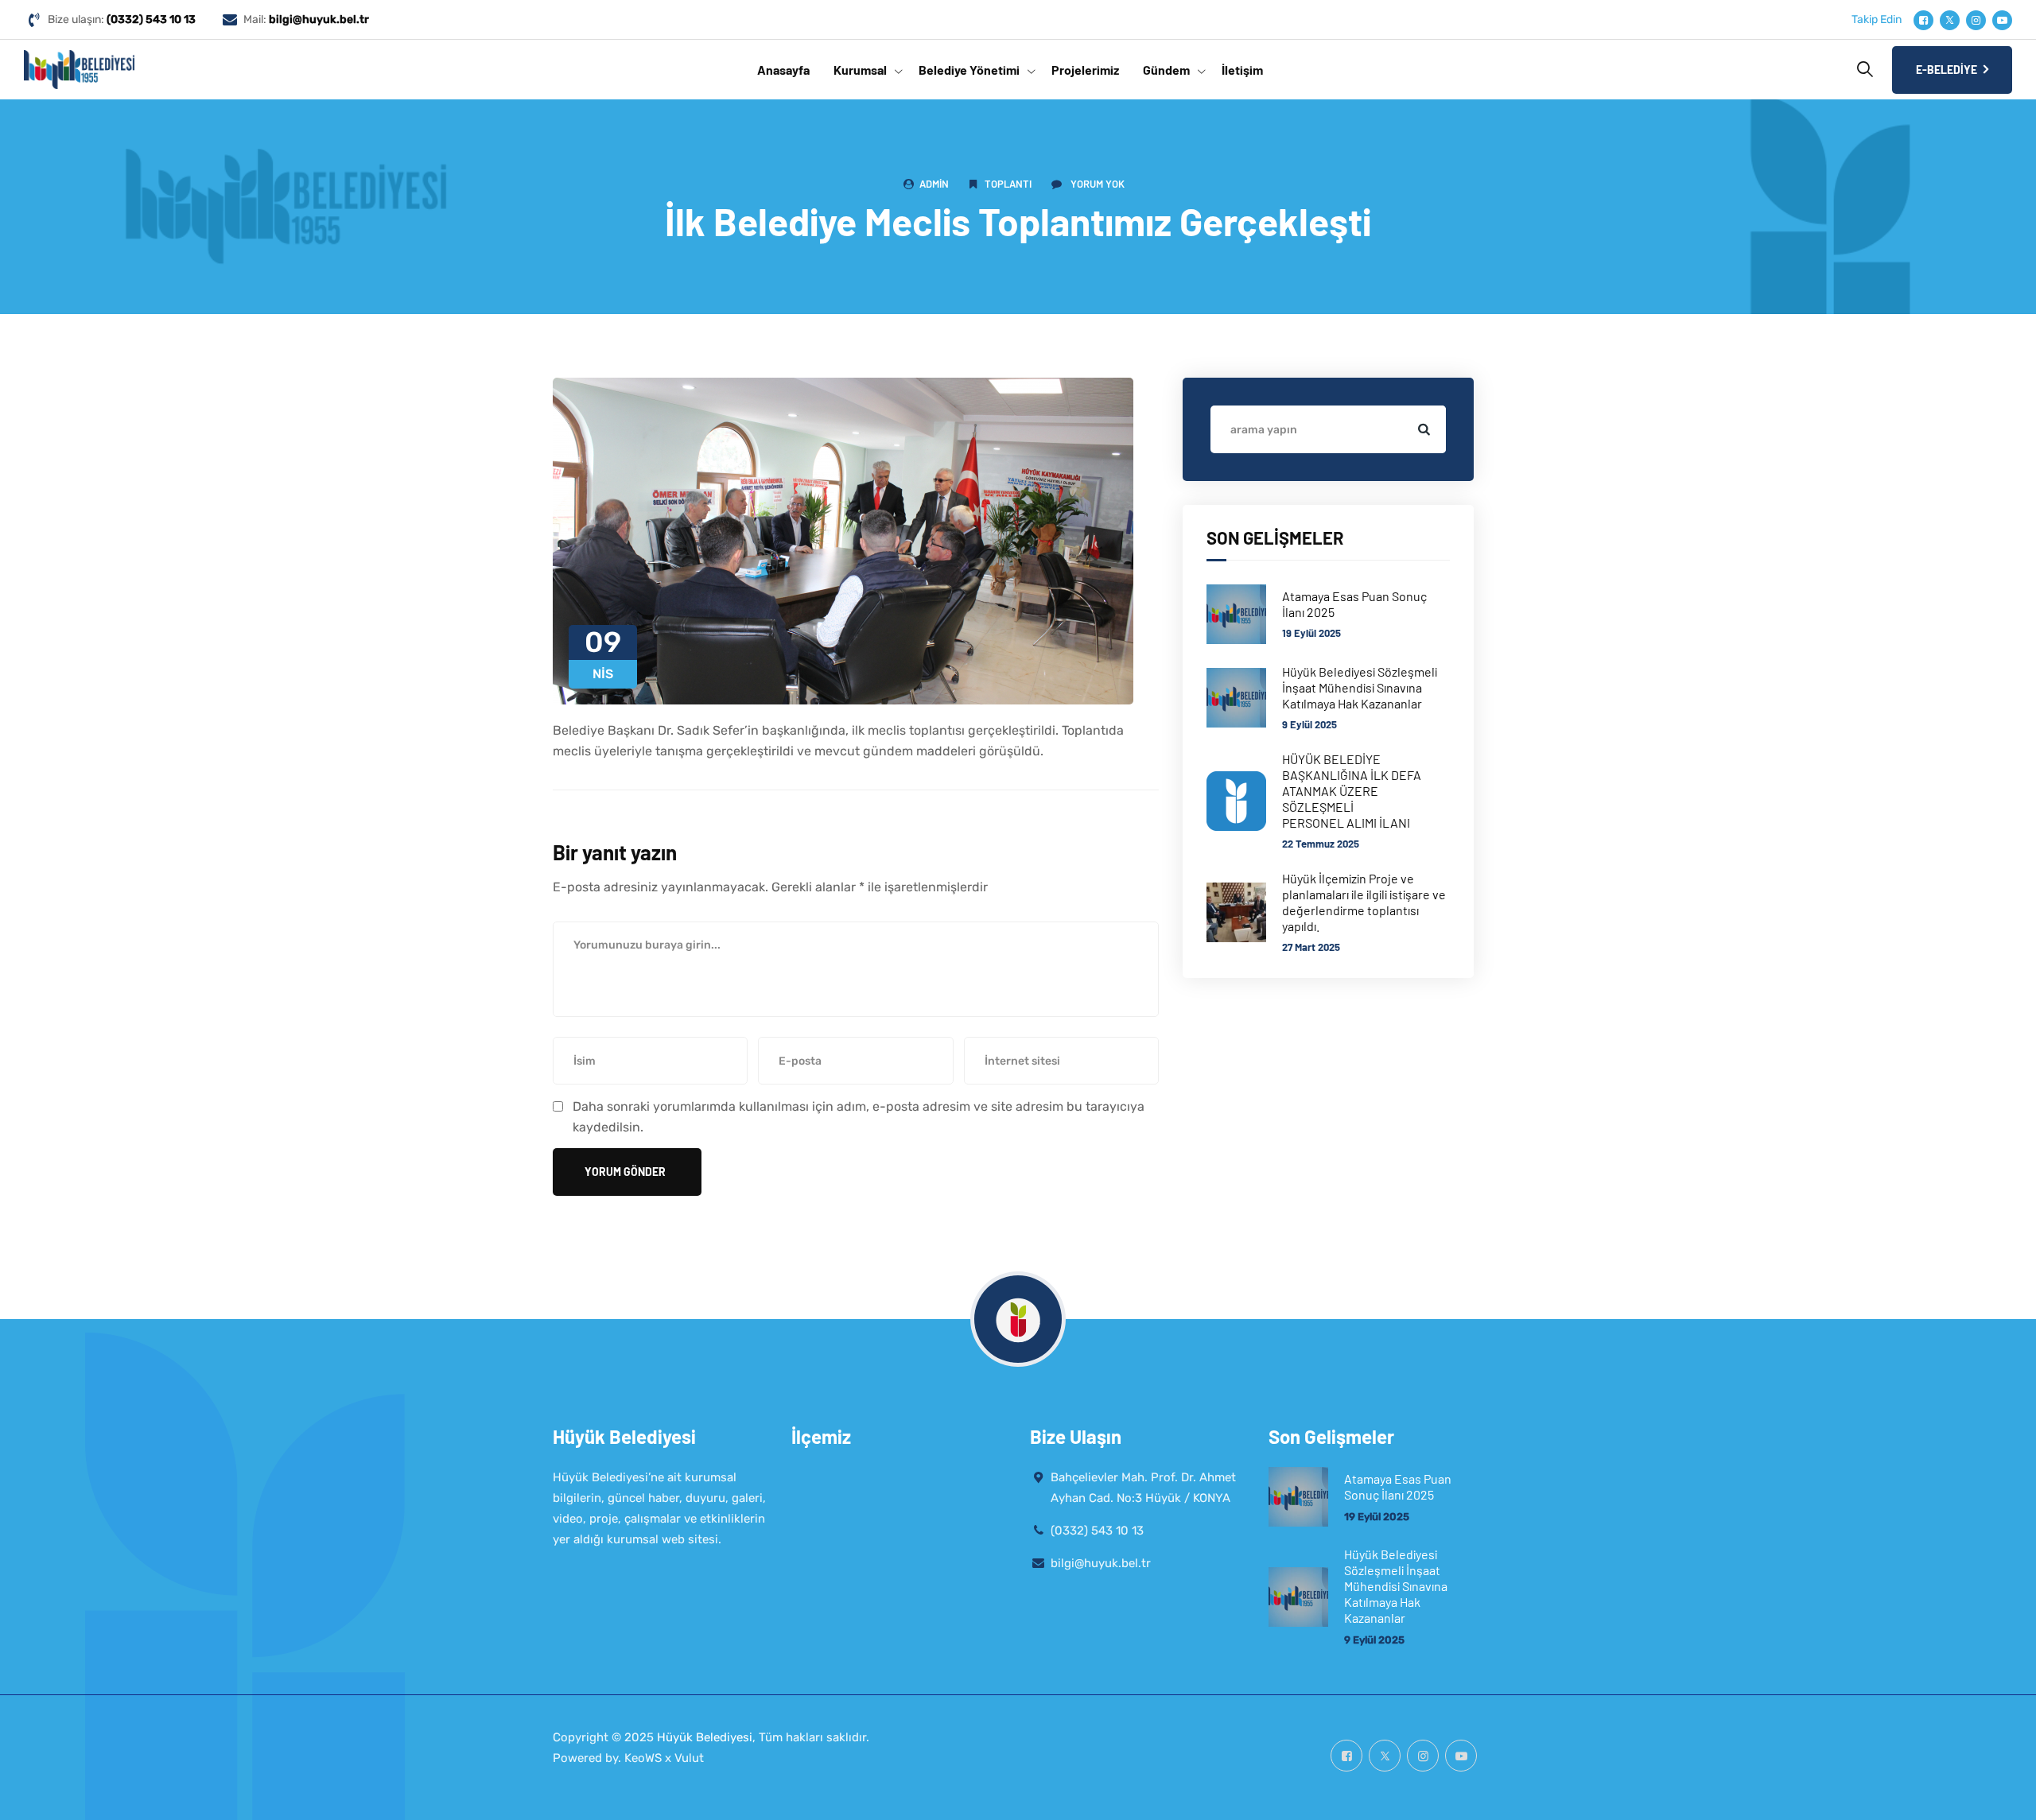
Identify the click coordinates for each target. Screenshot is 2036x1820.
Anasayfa (783, 70)
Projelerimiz (1085, 70)
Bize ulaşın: (122, 19)
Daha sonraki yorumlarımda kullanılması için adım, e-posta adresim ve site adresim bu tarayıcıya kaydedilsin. (859, 1117)
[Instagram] (1976, 20)
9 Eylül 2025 (1309, 724)
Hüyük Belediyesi (705, 1737)
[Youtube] (2002, 20)
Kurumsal (860, 70)
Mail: (306, 19)
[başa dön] (2002, 1794)
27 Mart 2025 (1311, 947)
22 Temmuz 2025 (1321, 844)
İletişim (1242, 70)
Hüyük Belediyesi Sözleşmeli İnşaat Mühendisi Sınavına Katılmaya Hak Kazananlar (1360, 687)
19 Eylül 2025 (1311, 633)
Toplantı (1008, 184)
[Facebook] (1923, 20)
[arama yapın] (1422, 429)
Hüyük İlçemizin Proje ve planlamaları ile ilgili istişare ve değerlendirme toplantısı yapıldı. (1364, 902)
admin (934, 184)
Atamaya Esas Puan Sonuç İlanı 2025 (1354, 604)
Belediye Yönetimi (969, 70)
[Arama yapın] (1865, 69)
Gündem (1166, 70)
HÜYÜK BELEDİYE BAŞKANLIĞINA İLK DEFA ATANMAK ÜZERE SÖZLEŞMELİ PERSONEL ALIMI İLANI (1352, 791)
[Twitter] (1950, 20)
